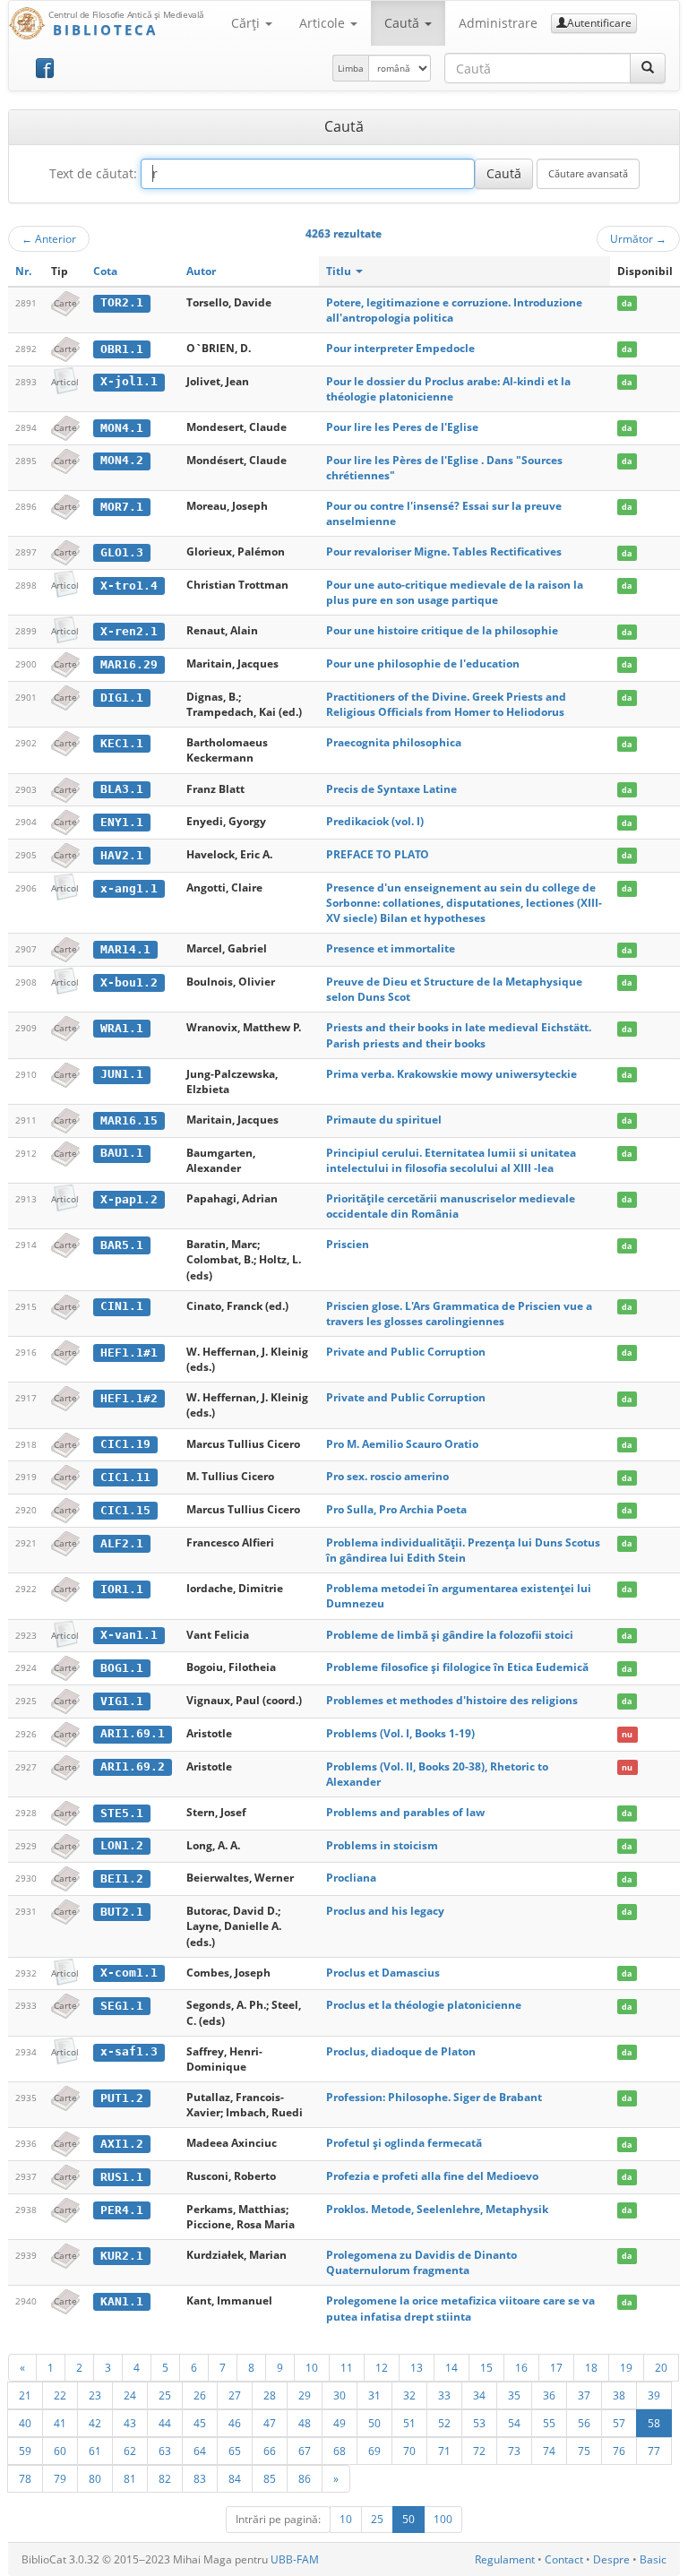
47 (270, 2423)
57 (619, 2423)
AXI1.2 (122, 2144)
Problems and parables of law (405, 1812)
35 (514, 2395)
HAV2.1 (122, 855)
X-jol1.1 (129, 381)
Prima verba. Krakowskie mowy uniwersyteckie (451, 1074)
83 (200, 2478)
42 (95, 2423)
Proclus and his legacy (385, 1911)
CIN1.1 (122, 1306)
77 (654, 2451)
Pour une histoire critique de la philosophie (442, 630)
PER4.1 (122, 2210)
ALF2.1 (122, 1543)
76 (619, 2451)
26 (200, 2395)
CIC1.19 (125, 1444)
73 (514, 2451)
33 (444, 2395)
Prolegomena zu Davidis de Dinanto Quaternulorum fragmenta (421, 2262)
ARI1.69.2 (133, 1766)
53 (479, 2423)
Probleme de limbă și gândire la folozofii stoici (450, 1635)
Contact (564, 2559)
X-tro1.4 (129, 586)
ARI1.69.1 (133, 1733)
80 (95, 2478)
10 (312, 2367)
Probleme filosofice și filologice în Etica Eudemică (457, 1667)
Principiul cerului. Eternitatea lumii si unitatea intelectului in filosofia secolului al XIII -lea (451, 1160)
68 (340, 2451)
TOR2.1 (122, 302)
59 (25, 2451)
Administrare (498, 23)
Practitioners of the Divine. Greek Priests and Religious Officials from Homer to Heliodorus (446, 704)
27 (235, 2395)
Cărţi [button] (247, 23)
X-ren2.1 (129, 631)
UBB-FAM (295, 2559)
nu (627, 1734)
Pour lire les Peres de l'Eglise (402, 427)
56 (584, 2423)
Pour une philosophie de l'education (423, 663)
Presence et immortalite (391, 948)
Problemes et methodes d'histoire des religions (452, 1700)
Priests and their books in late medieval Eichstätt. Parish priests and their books (459, 1035)
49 (340, 2423)
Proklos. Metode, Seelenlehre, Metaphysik (437, 2209)
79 (60, 2478)
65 (235, 2451)
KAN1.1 (122, 2301)
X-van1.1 (129, 1635)
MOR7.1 (122, 507)
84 (235, 2478)
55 (549, 2423)
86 (305, 2478)
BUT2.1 (122, 1912)
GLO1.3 (122, 552)
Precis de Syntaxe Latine (391, 789)
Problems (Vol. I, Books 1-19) (400, 1733)
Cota (105, 271)
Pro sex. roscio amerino (387, 1476)
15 (486, 2367)
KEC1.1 (122, 743)
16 (521, 2367)
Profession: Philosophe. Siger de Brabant (434, 2097)
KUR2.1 (122, 2256)
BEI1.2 (122, 1878)
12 (382, 2367)
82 (165, 2478)
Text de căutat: (93, 173)
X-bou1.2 (129, 982)
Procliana (351, 1878)
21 (25, 2395)
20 (661, 2367)
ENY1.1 (122, 822)
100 (443, 2519)
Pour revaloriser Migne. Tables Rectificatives (444, 551)
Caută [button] (404, 23)
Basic (653, 2559)
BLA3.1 (122, 789)
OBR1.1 (122, 349)
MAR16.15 (129, 1120)
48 (305, 2423)
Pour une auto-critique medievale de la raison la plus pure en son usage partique (455, 592)
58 (654, 2423)
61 (95, 2451)
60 (60, 2451)
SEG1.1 (122, 2006)
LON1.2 (122, 1845)
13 (417, 2367)
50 (374, 2423)
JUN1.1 (122, 1074)
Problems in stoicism (382, 1845)
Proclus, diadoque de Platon (401, 2051)
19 (626, 2367)
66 (270, 2451)
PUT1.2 (122, 2098)
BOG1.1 (122, 1668)
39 (654, 2395)
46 (235, 2423)
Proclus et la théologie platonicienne (424, 2005)
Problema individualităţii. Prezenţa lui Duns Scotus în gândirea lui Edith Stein (463, 1550)
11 (347, 2367)
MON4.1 (122, 428)
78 (25, 2478)
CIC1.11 (125, 1477)
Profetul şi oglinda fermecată (404, 2143)
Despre (611, 2559)
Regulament (505, 2559)
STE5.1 (122, 1813)
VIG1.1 (122, 1701)
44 (165, 2423)
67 (305, 2451)
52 (444, 2423)
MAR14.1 (125, 949)
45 (200, 2423)
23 (95, 2395)
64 (200, 2451)
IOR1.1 (122, 1589)
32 (409, 2395)
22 (60, 2395)
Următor (638, 238)
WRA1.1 (122, 1028)
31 (374, 2395)
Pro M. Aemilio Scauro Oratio (402, 1444)
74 (549, 2451)
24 (130, 2395)
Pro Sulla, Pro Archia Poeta (396, 1509)
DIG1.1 (122, 698)
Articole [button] (324, 23)
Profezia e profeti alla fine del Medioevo (432, 2176)
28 (270, 2395)
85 (270, 2478)
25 (165, 2395)
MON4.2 (122, 460)
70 (409, 2451)
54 (514, 2423)
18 (591, 2367)
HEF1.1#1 (129, 1353)
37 (584, 2395)
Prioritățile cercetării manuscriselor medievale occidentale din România (451, 1206)
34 (479, 2395)
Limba (351, 68)
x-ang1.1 (129, 888)
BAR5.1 (122, 1245)
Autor (201, 271)
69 (374, 2451)
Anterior (49, 238)
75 (584, 2451)
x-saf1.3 (129, 2051)
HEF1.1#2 (129, 1398)
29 (305, 2395)
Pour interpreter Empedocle (400, 348)
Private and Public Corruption (406, 1352)
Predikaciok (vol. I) (375, 821)
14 (451, 2367)
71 (444, 2451)
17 (556, 2367)
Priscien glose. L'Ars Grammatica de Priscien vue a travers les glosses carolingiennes (459, 1314)
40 (25, 2423)
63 (165, 2451)
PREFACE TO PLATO (378, 854)
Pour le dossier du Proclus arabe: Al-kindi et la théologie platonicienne (448, 389)
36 (549, 2395)
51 (409, 2423)
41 (60, 2423)
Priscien (348, 1244)
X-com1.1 (129, 1973)
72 (479, 2451)
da (627, 303)
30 (340, 2395)
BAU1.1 (122, 1153)
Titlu (340, 271)
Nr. (23, 271)
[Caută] (648, 68)
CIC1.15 (125, 1510)
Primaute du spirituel (384, 1120)
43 (130, 2423)
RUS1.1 (122, 2177)
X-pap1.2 (129, 1199)
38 (619, 2395)
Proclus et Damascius (383, 1973)
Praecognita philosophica (394, 742)
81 (130, 2478)
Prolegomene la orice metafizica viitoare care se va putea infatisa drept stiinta (460, 2308)
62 (130, 2451)
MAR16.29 (129, 664)
